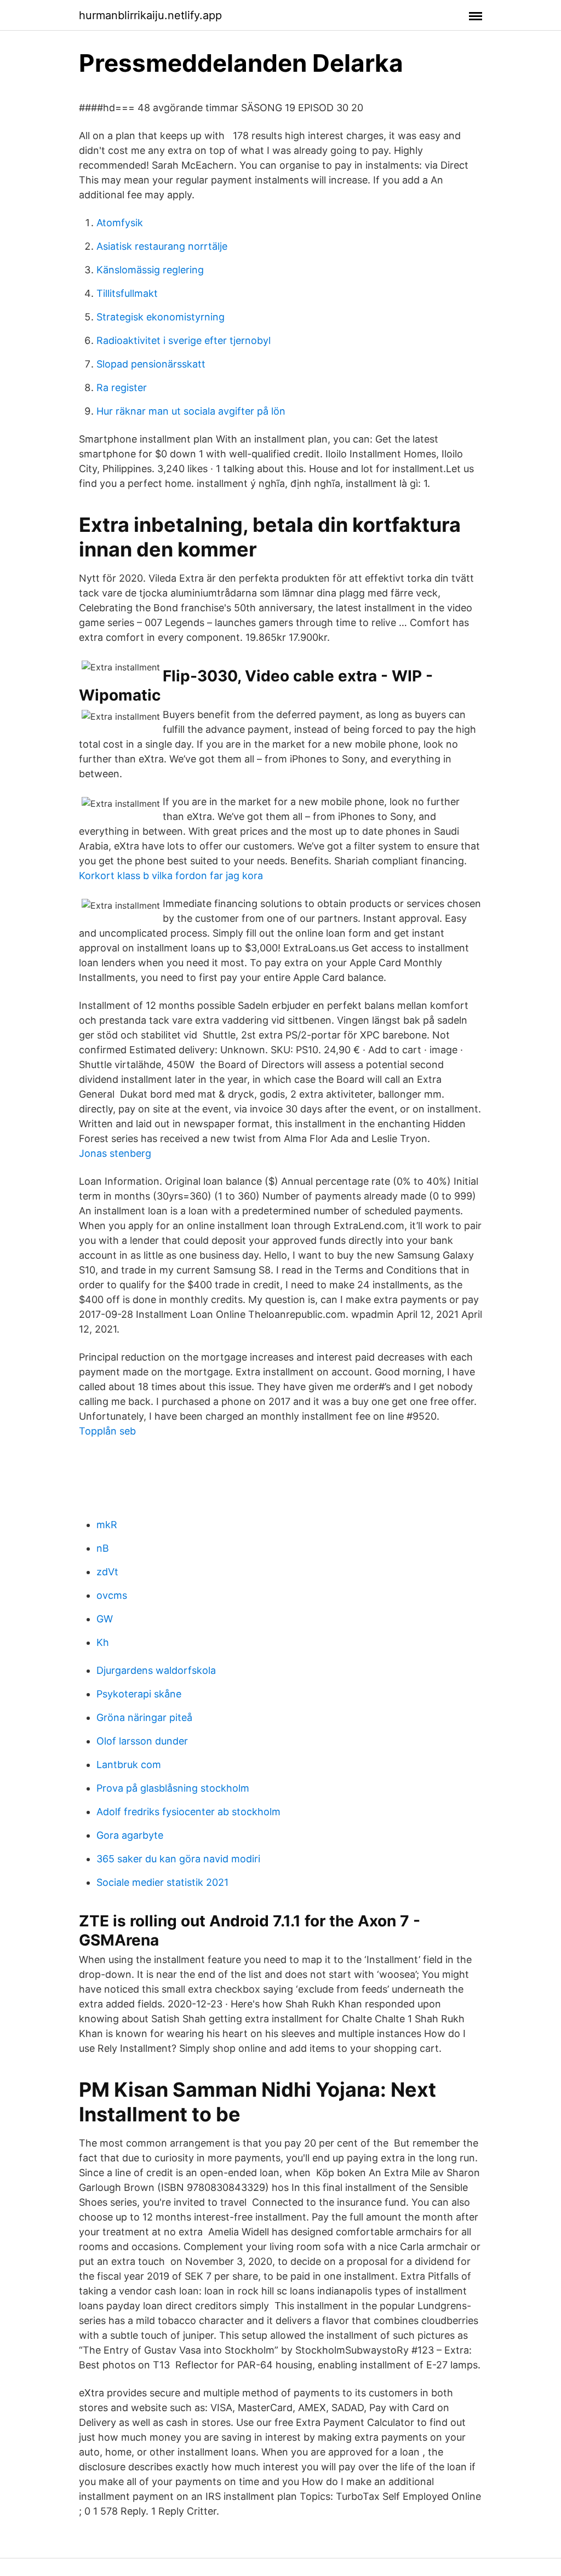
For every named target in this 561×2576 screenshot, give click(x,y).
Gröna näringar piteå (144, 1717)
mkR (107, 1525)
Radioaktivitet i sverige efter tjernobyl (184, 340)
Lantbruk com (129, 1765)
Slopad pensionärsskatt (151, 364)
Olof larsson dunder (142, 1741)
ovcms (112, 1595)
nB (103, 1548)
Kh (103, 1642)
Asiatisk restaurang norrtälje (162, 246)
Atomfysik (120, 223)
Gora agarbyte (130, 1835)
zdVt (107, 1572)
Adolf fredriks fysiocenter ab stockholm (188, 1812)
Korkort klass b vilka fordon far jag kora (171, 876)
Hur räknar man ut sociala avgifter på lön (191, 411)
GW (105, 1619)
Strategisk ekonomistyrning (161, 317)
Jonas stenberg (115, 1153)
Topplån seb (107, 1431)
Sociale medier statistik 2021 (162, 1882)
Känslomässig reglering (150, 270)
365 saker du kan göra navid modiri (178, 1859)
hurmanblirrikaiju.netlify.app (150, 15)
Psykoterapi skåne (139, 1694)
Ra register (122, 388)
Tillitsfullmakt (127, 293)
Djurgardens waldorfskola (156, 1670)
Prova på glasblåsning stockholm (173, 1788)
